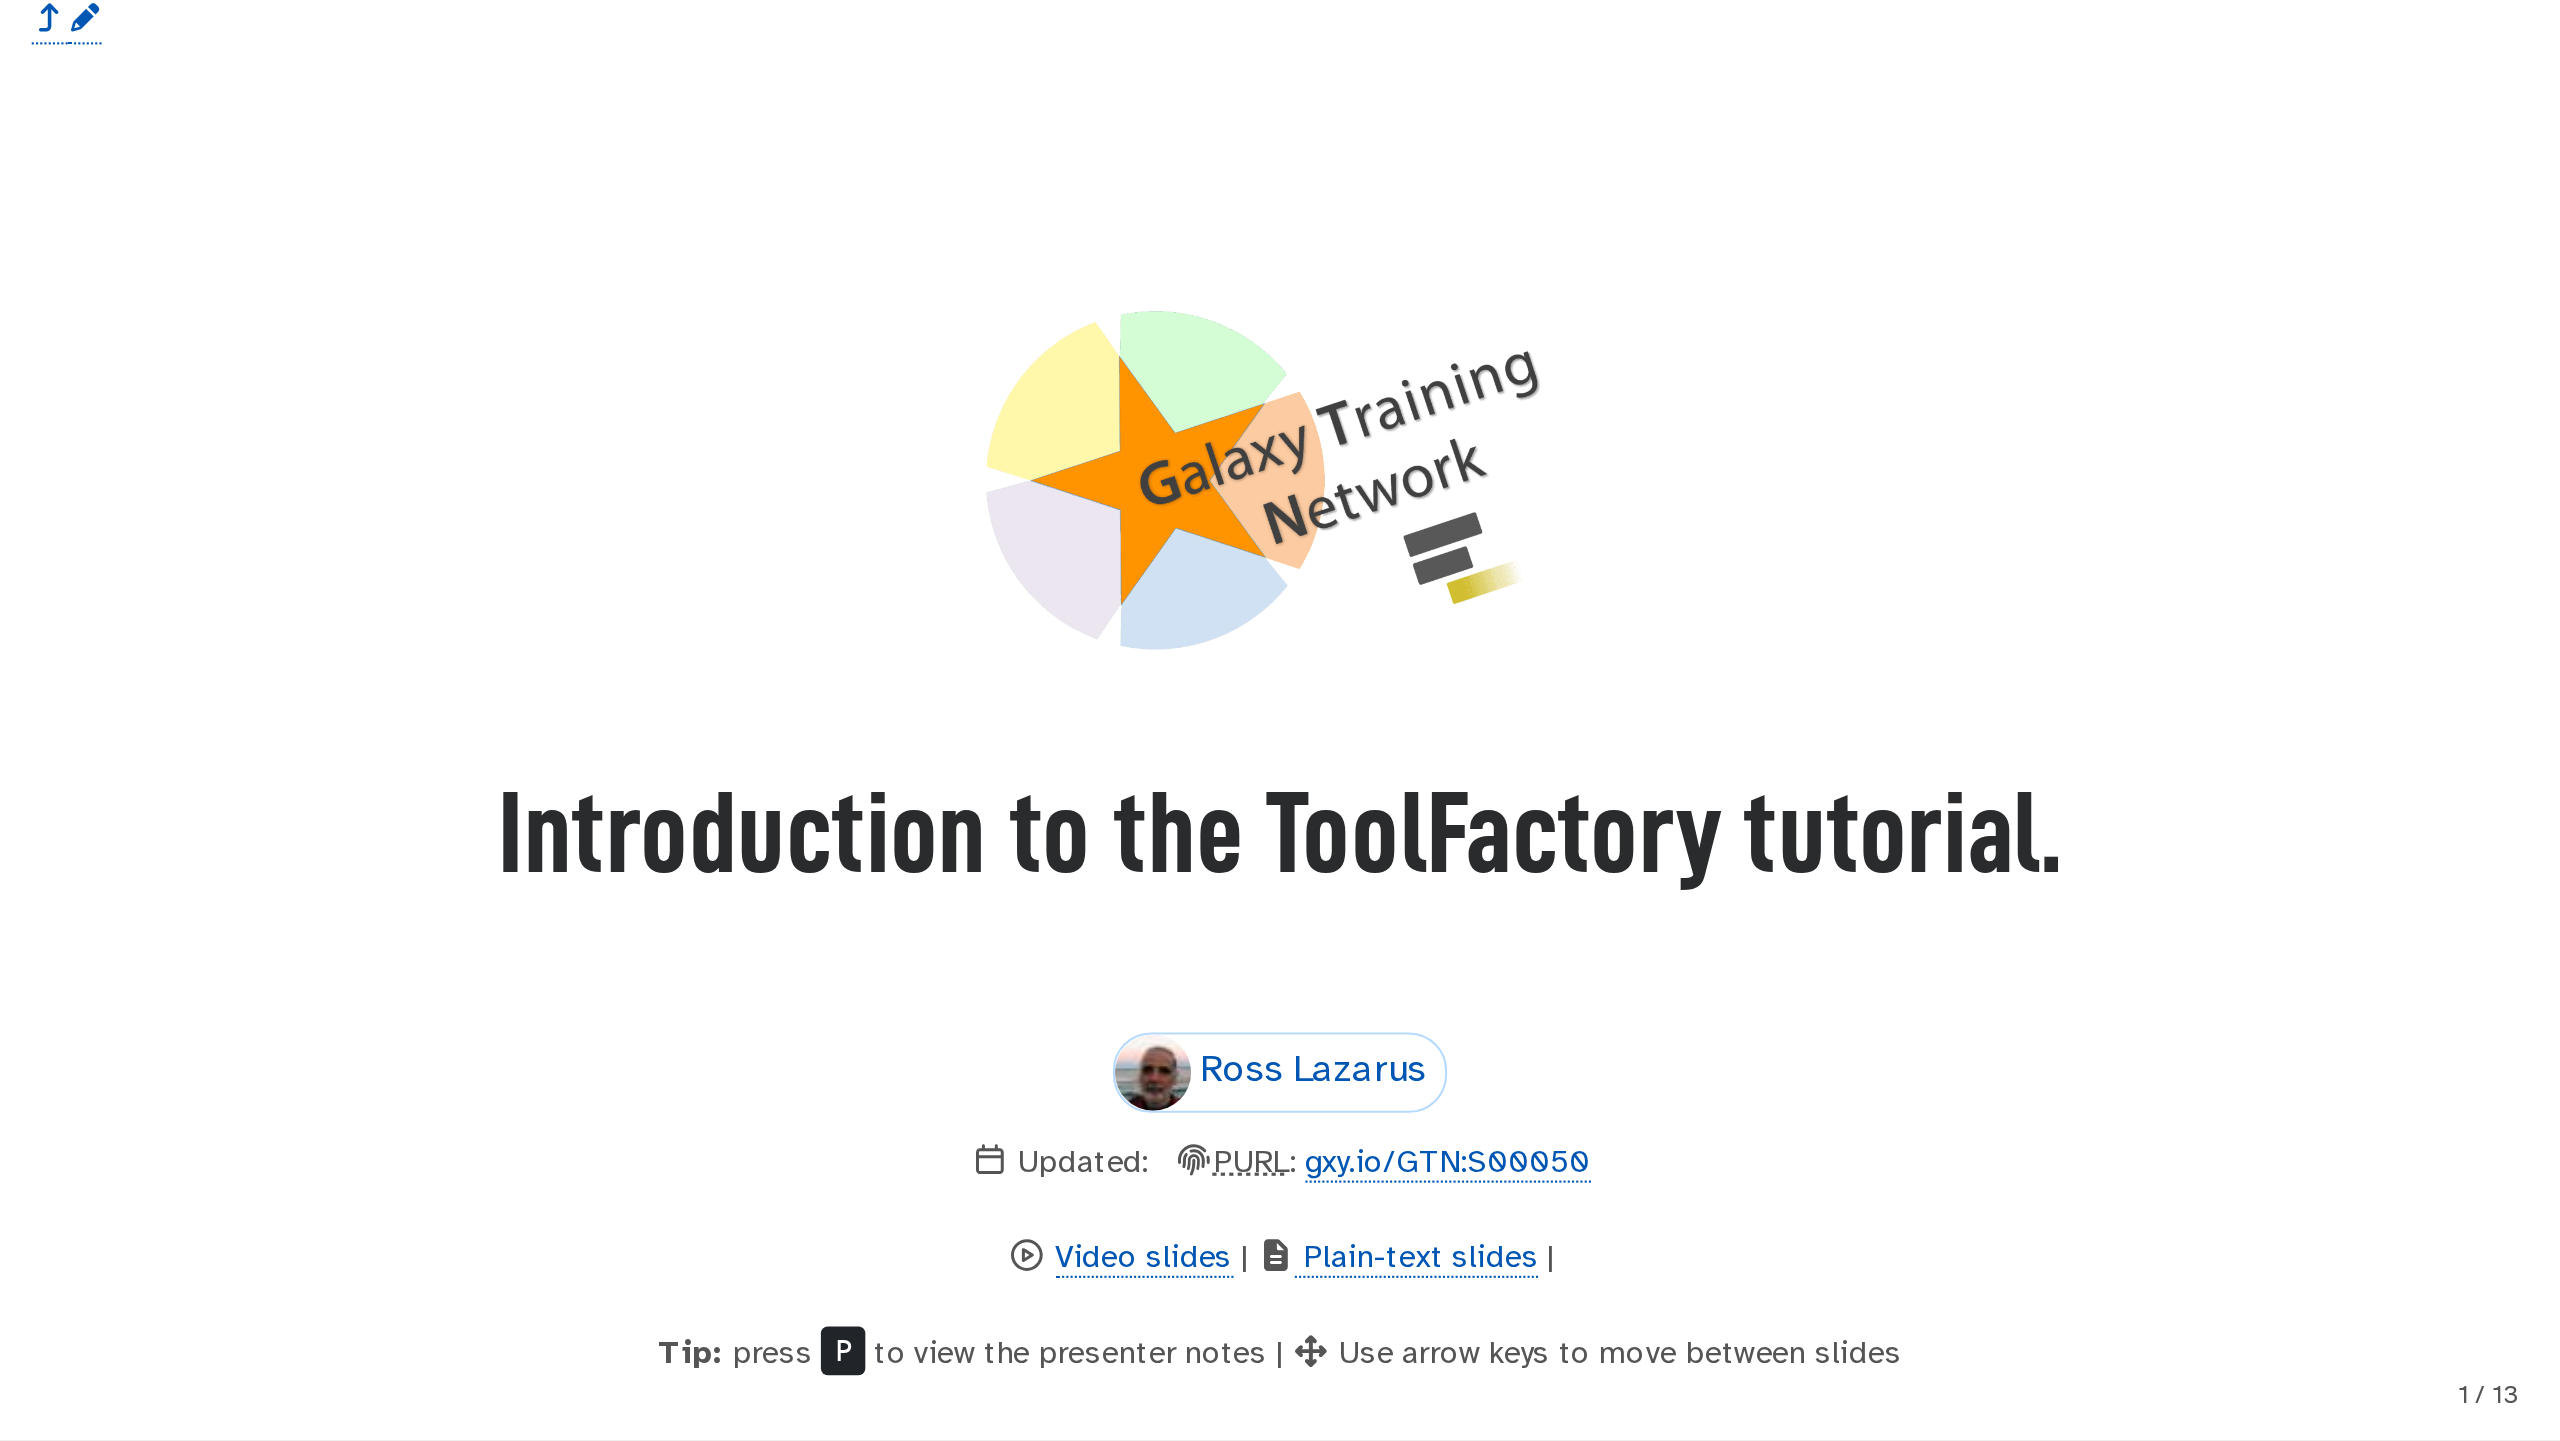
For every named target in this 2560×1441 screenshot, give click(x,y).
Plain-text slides (1416, 1258)
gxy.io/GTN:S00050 (1448, 1163)
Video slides (1144, 1258)
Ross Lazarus (1313, 1071)
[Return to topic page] (49, 22)
